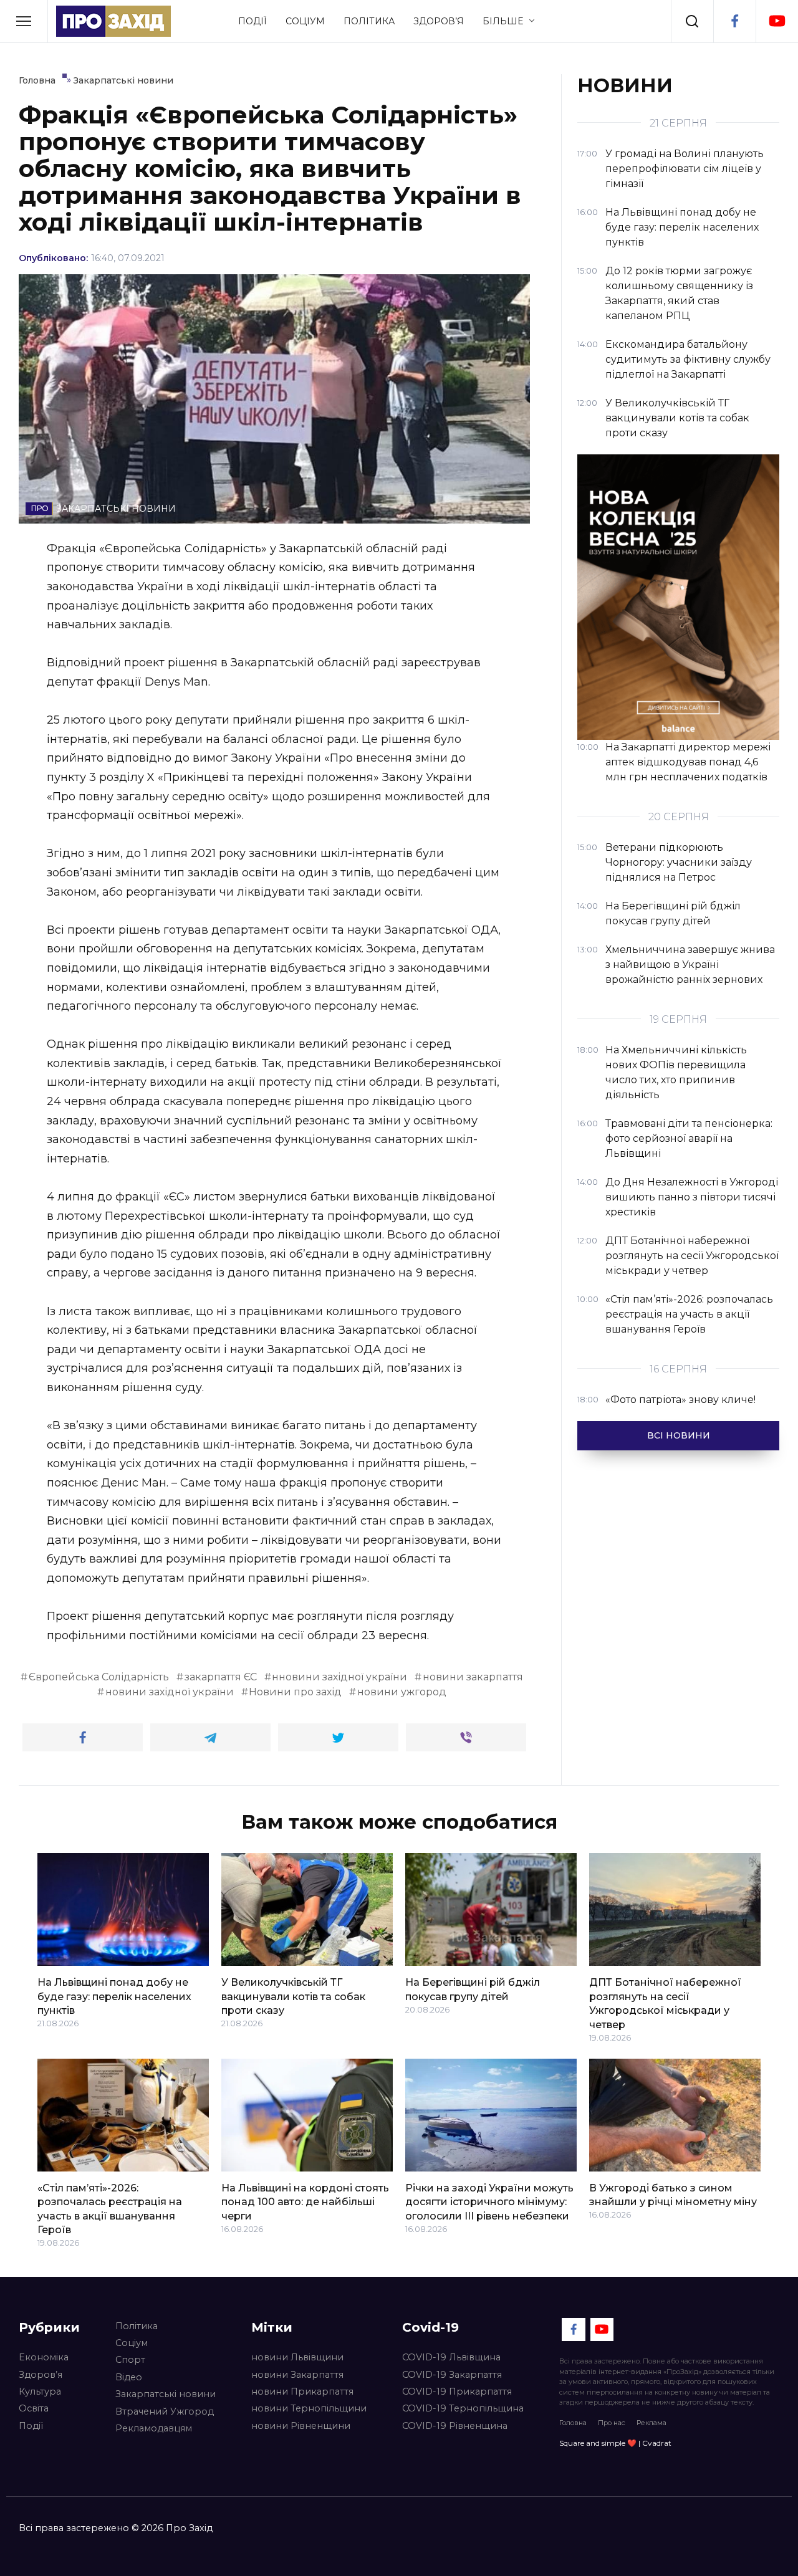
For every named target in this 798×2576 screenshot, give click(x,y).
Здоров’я (439, 21)
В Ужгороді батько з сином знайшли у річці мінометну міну (673, 2195)
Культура (40, 2392)
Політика (369, 21)
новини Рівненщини (301, 2426)
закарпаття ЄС (221, 1677)
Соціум (305, 21)
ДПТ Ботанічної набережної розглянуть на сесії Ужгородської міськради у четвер (665, 2003)
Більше (503, 21)
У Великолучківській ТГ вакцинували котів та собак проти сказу (293, 1996)
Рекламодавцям (154, 2428)
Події (252, 21)
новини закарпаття (473, 1677)
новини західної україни (170, 1692)
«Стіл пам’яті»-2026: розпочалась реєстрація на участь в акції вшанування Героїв (110, 2209)
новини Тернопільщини (309, 2408)
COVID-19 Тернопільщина (463, 2408)
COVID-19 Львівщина (451, 2357)
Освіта (34, 2408)
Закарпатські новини (166, 2394)
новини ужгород (402, 1692)
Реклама (651, 2423)
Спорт (130, 2360)
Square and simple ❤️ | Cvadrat (615, 2443)
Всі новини (679, 1435)
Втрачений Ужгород (165, 2411)
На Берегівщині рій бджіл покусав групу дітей (473, 1989)
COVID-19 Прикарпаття (457, 2392)
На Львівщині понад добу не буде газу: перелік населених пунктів (114, 1996)
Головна (573, 2423)
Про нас (612, 2423)
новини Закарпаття (297, 2375)
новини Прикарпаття (302, 2392)
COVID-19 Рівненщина (455, 2426)
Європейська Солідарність (99, 1677)
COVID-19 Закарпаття (452, 2375)
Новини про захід (295, 1692)
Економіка (44, 2357)
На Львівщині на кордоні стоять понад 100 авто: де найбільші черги (305, 2202)
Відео (129, 2377)
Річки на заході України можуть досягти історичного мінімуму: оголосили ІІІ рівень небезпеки (489, 2202)
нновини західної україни (339, 1677)
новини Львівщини (297, 2357)
